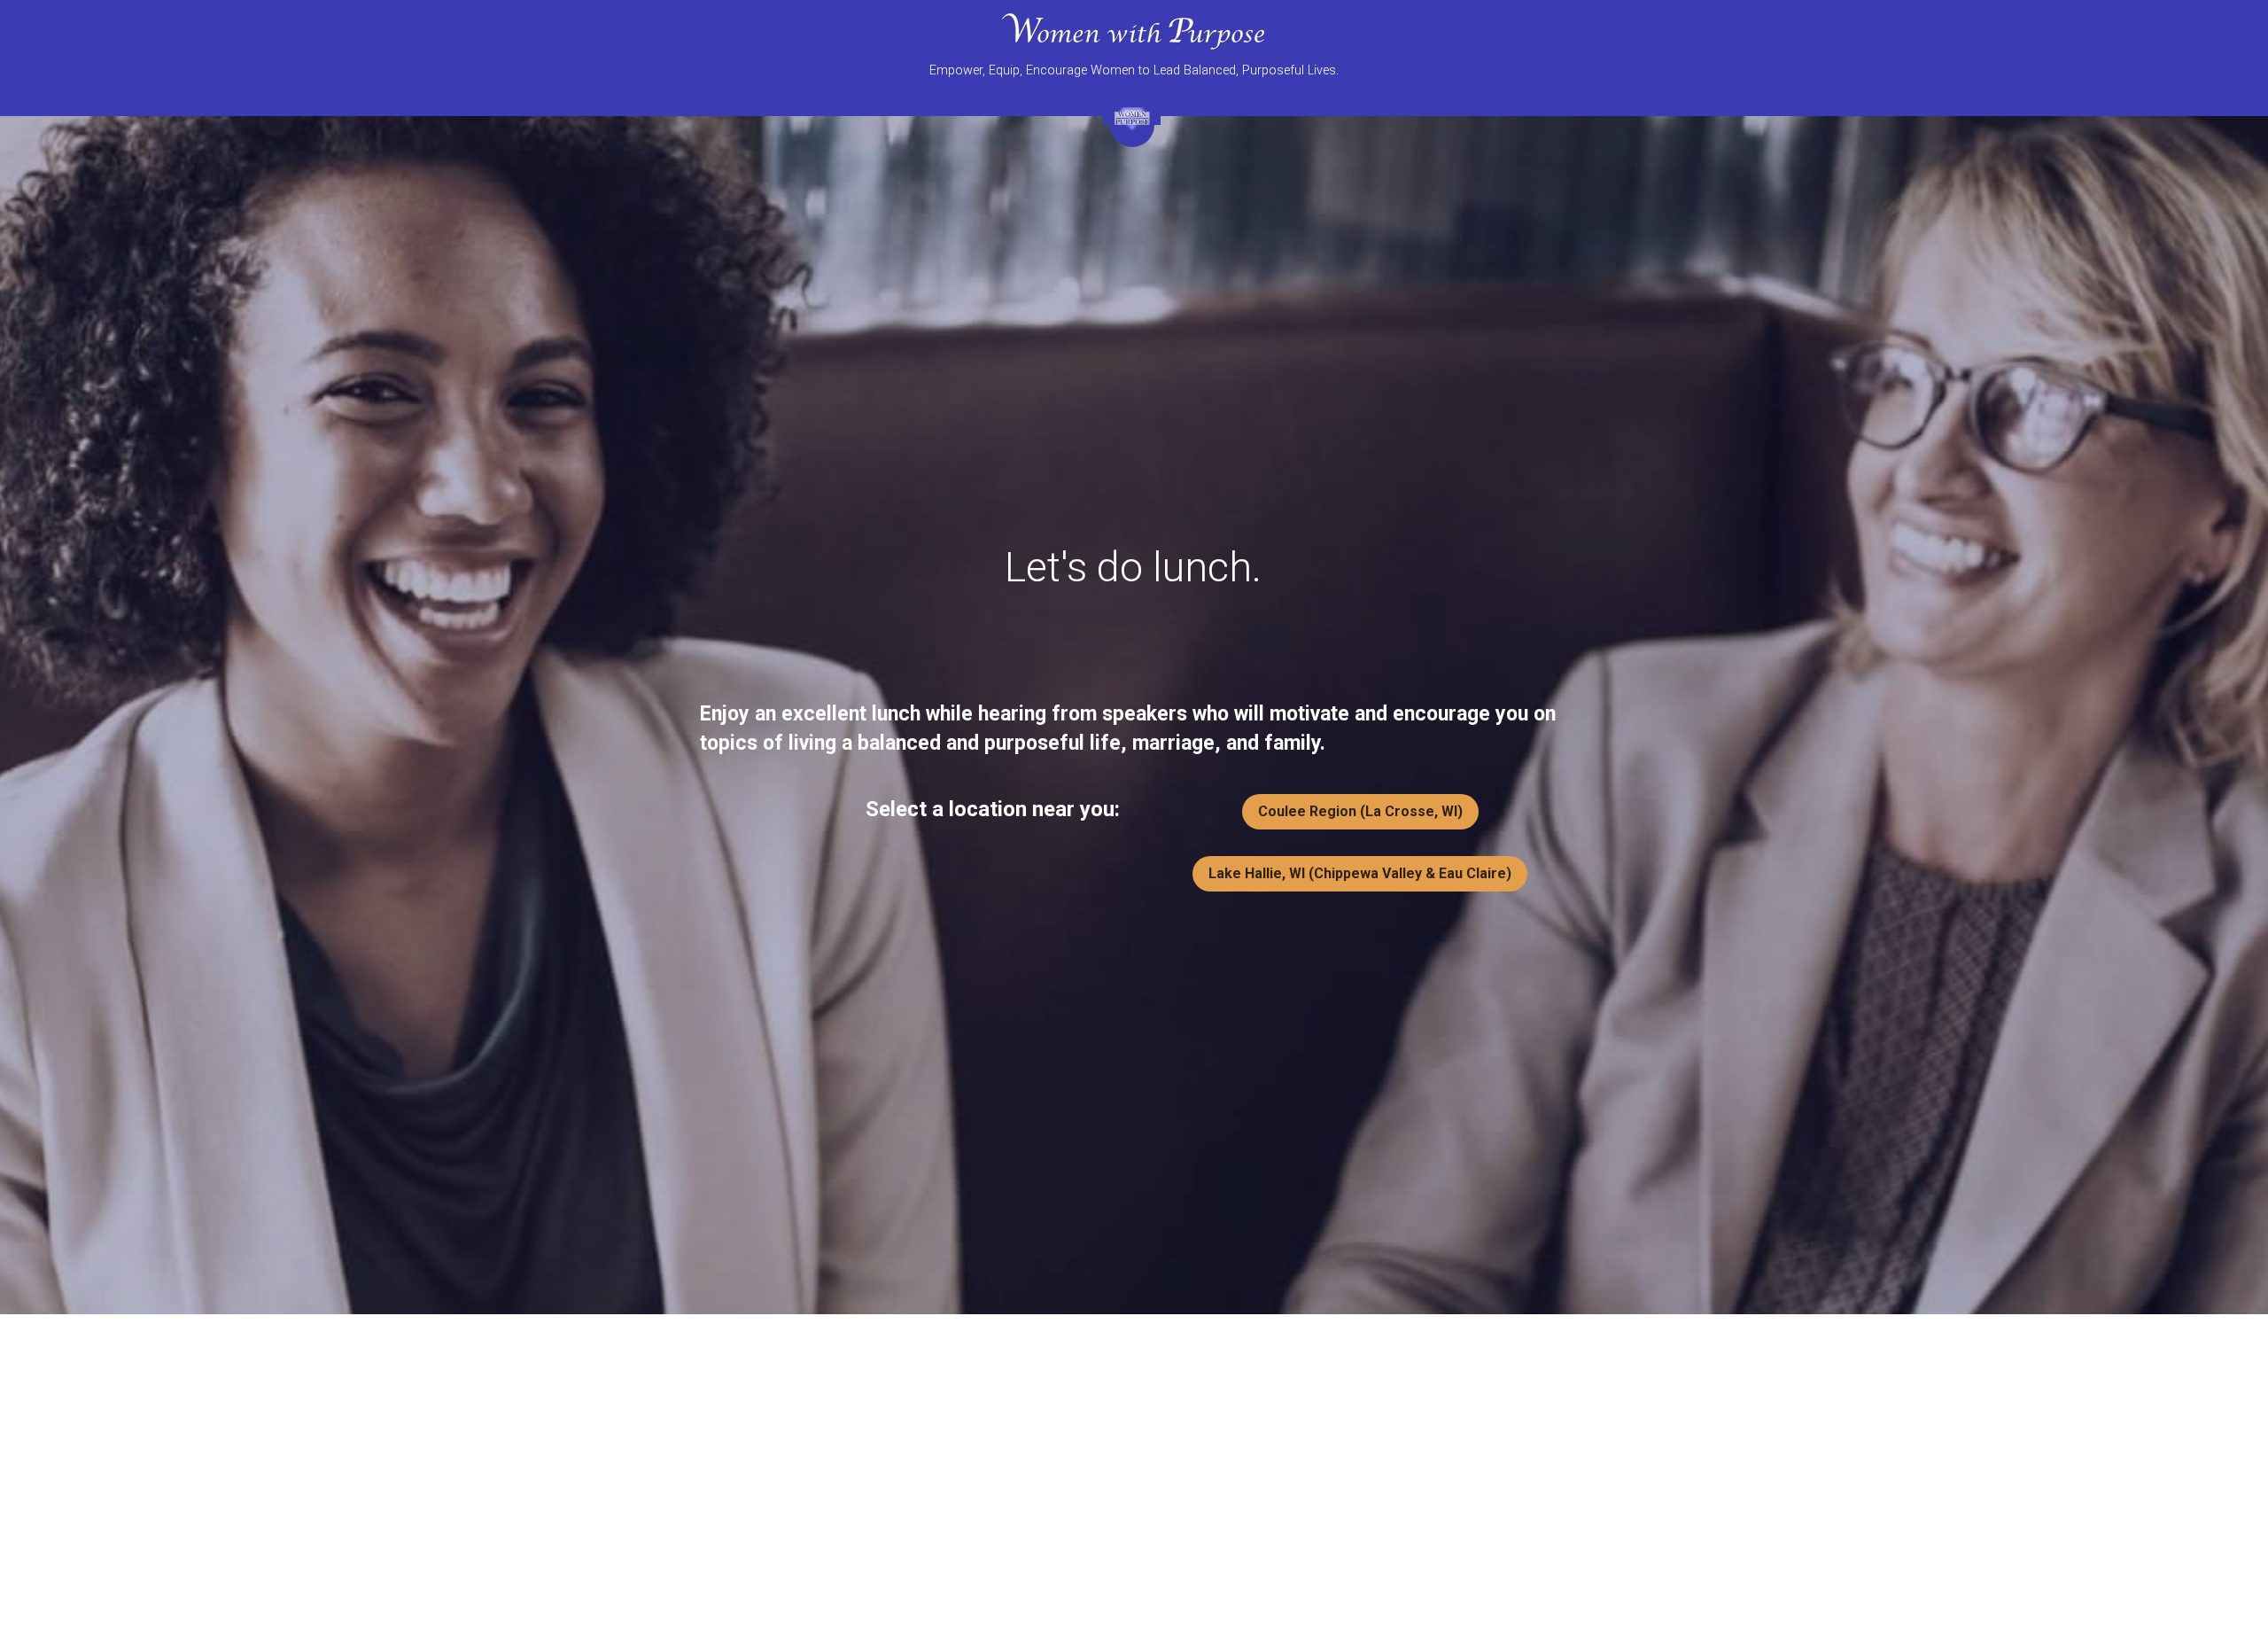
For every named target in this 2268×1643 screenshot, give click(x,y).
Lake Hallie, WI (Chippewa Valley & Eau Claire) (1360, 873)
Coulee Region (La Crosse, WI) (1360, 811)
